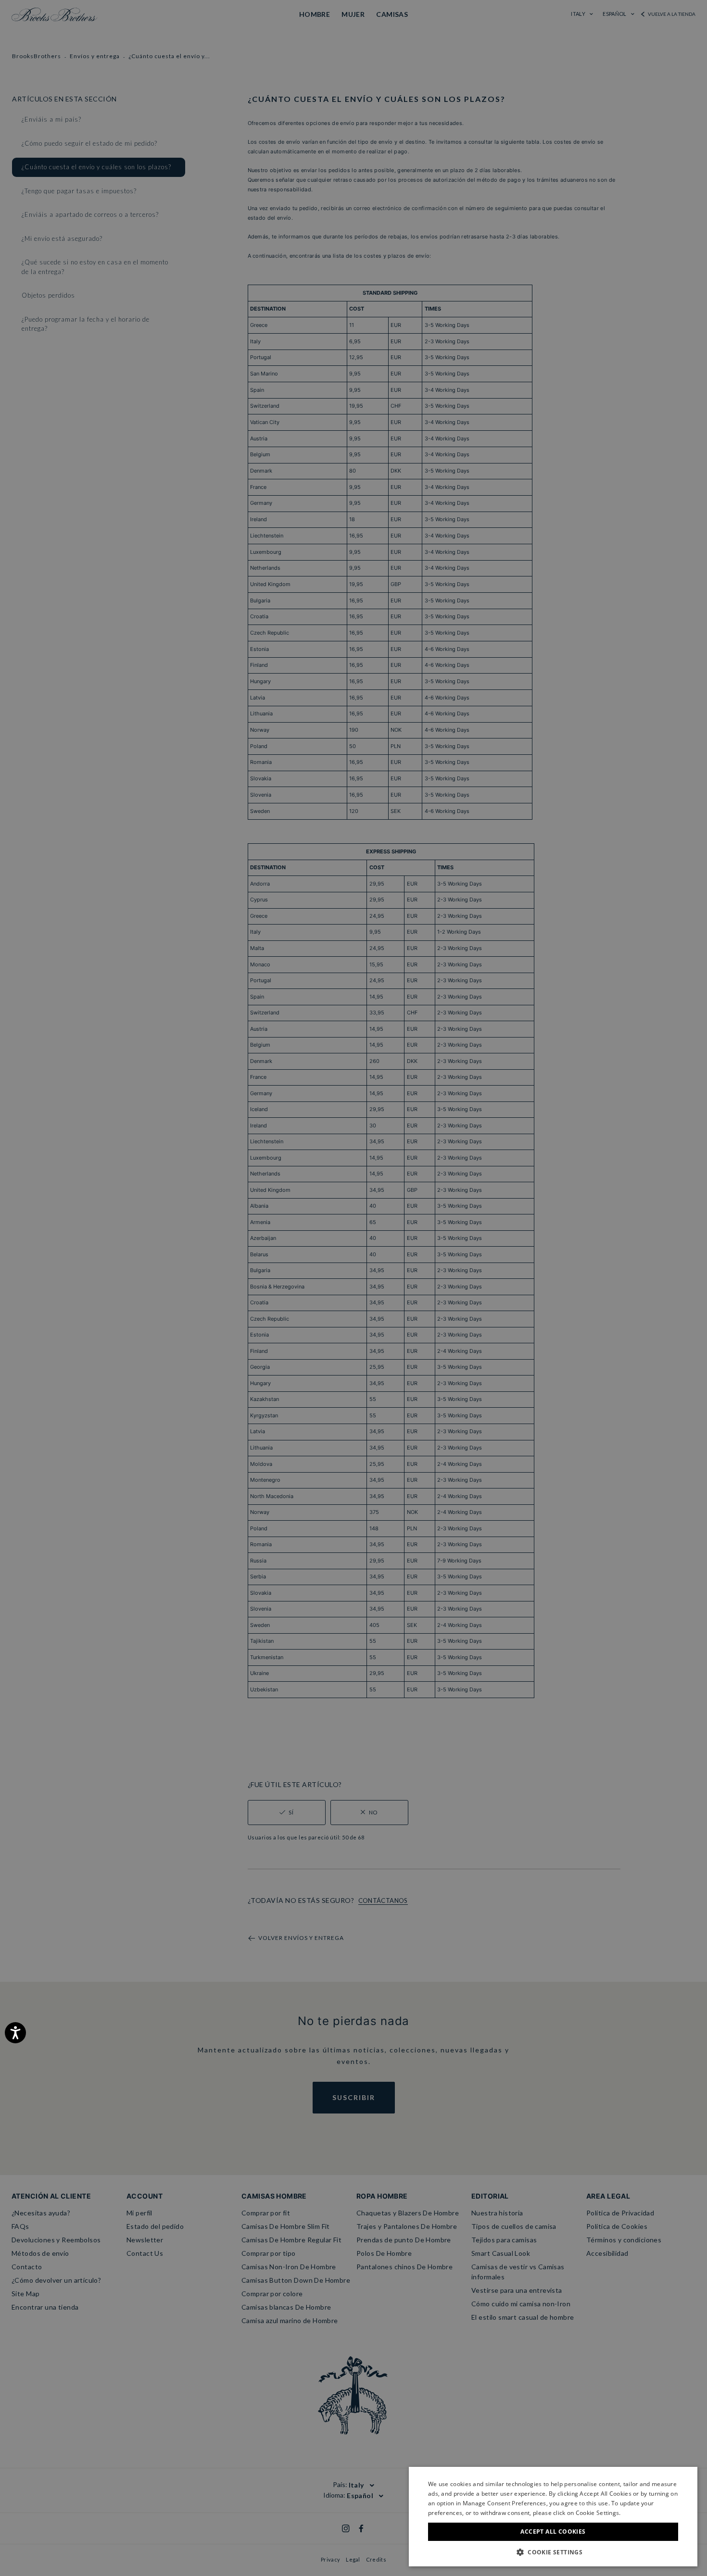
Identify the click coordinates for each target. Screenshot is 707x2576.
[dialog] (353, 1288)
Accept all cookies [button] (553, 2532)
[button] (553, 2552)
